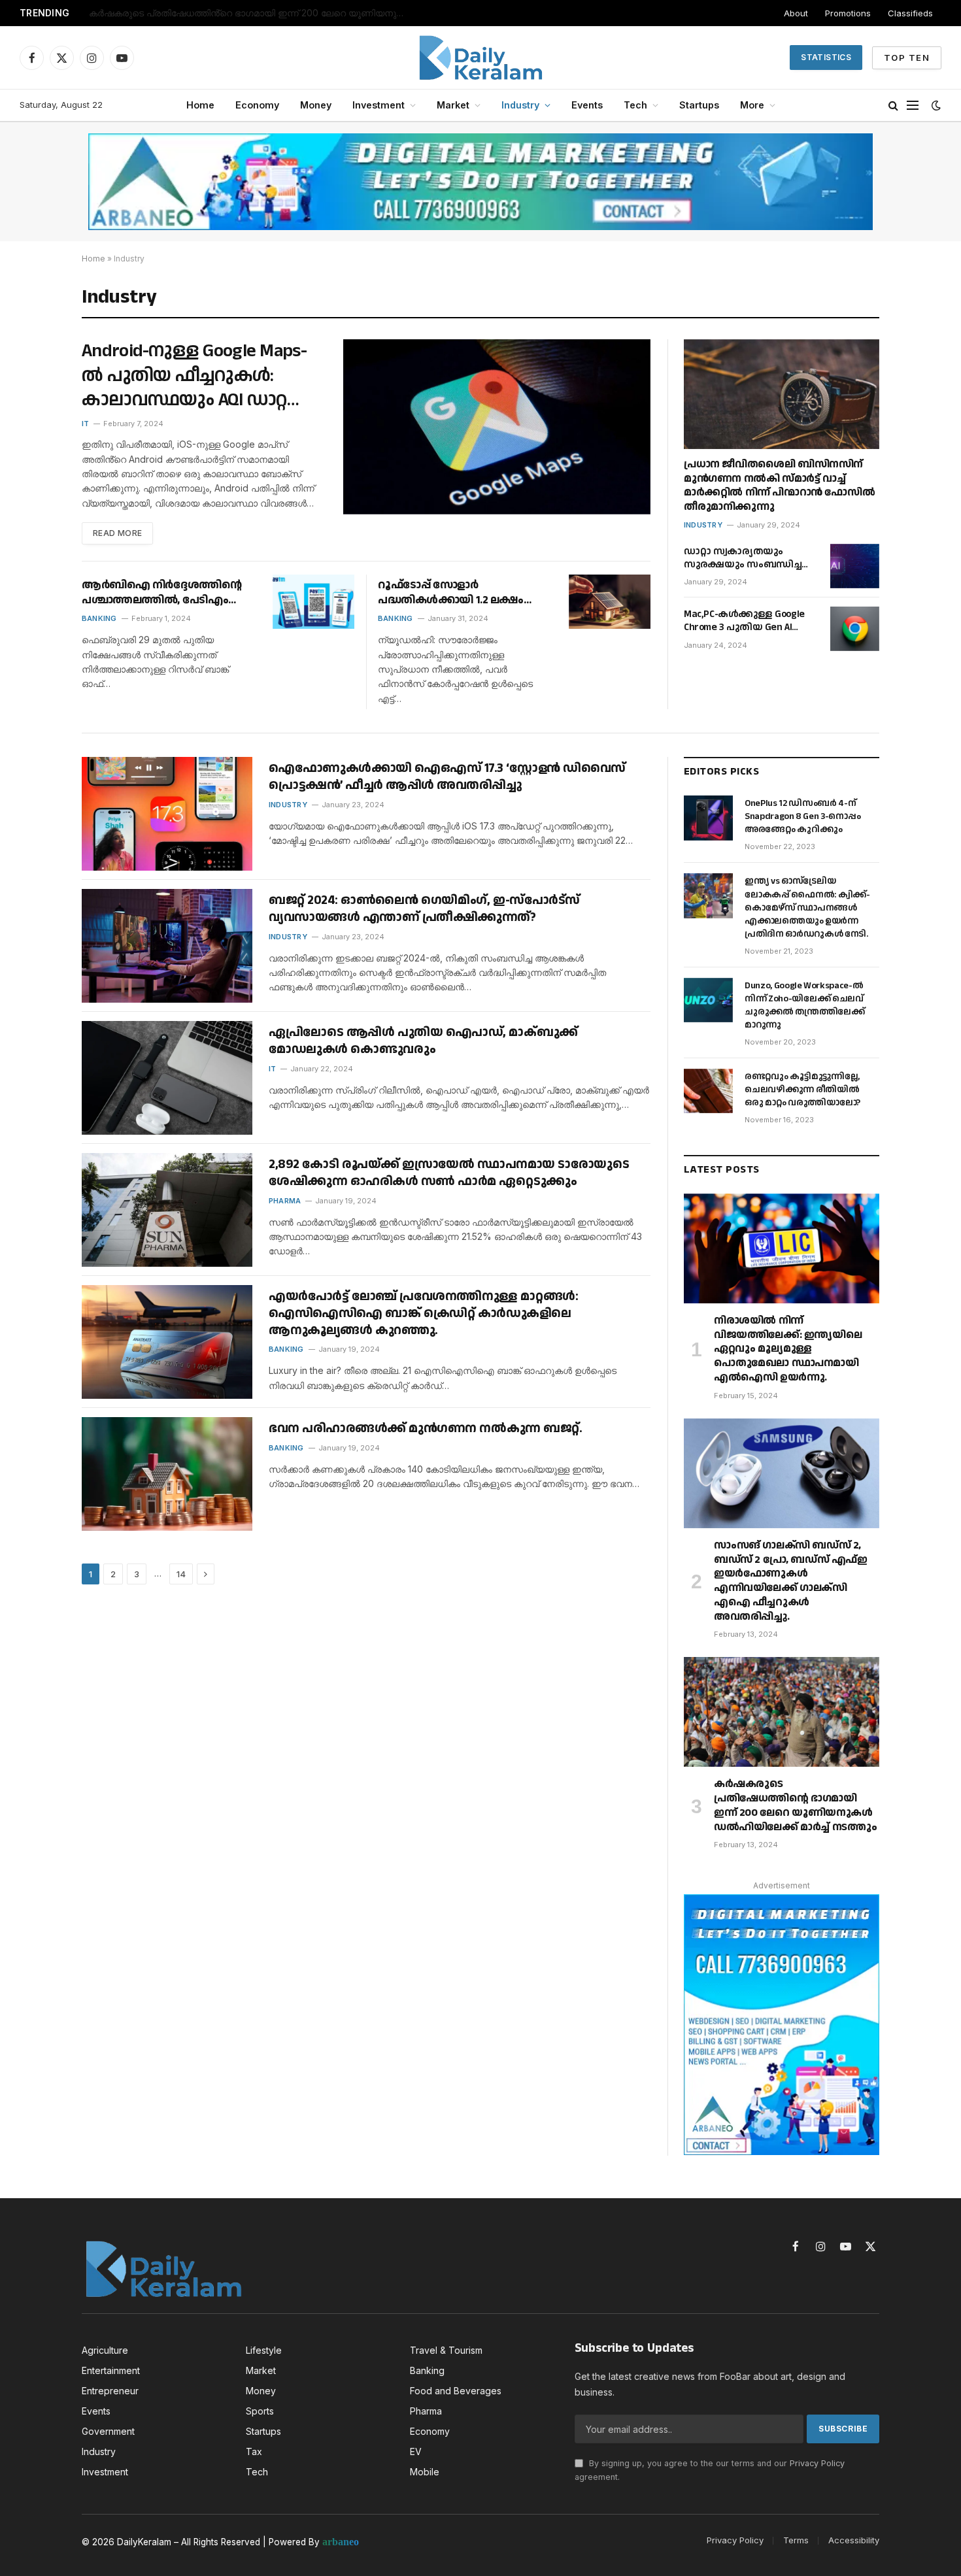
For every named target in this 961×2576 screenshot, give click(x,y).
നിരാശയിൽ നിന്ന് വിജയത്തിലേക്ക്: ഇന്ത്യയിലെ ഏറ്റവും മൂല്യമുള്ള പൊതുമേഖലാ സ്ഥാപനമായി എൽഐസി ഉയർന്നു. (788, 1349)
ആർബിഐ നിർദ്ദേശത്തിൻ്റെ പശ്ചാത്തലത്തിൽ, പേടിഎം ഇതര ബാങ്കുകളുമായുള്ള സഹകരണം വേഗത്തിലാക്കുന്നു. (161, 593)
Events (587, 105)
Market (453, 105)
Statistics (826, 57)
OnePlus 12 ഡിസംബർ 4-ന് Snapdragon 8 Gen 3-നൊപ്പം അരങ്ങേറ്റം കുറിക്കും (803, 816)
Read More (117, 533)
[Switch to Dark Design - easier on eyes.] (935, 105)
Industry (520, 105)
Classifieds (910, 13)
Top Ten (907, 58)
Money (316, 105)
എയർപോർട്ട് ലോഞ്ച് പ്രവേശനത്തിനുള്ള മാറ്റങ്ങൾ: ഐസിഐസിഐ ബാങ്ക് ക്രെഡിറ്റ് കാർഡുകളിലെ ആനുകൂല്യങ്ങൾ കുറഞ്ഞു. (423, 1313)
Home (200, 105)
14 (181, 1574)
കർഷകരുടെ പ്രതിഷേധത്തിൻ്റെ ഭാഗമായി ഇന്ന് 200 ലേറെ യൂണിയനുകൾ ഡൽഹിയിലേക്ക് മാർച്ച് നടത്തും (252, 13)
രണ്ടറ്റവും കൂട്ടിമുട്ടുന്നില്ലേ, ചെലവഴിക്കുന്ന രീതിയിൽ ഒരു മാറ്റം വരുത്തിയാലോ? (802, 1090)
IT (85, 424)
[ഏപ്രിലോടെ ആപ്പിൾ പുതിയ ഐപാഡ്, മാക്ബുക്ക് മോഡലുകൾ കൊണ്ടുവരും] (167, 1078)
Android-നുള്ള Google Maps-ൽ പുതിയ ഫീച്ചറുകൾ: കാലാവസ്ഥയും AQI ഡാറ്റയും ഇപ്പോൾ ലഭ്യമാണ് (202, 376)
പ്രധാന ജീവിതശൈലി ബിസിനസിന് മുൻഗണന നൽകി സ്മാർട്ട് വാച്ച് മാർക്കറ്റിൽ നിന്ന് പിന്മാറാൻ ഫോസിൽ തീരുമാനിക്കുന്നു (779, 486)
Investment (379, 105)
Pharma (285, 1201)
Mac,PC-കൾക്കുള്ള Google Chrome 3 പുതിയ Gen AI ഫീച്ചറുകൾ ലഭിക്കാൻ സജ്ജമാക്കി (744, 621)
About (796, 13)
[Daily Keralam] (480, 58)
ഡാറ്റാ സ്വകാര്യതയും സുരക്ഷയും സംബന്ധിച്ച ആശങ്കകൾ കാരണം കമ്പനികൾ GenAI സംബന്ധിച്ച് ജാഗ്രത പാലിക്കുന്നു (743, 559)
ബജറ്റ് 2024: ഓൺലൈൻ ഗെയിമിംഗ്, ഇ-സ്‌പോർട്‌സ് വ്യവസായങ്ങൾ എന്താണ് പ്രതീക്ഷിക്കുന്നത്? (424, 909)
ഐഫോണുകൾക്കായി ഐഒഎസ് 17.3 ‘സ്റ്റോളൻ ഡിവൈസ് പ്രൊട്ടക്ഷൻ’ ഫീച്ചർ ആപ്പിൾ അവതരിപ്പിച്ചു (447, 777)
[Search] (893, 106)
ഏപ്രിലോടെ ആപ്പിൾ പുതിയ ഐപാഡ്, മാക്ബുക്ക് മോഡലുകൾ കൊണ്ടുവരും (423, 1041)
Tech (635, 105)
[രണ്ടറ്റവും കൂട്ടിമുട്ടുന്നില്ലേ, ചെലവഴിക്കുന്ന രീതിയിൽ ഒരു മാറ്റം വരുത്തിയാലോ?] (708, 1091)
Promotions (848, 13)
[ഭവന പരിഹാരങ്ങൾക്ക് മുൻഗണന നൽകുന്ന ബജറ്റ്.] (167, 1474)
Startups (699, 105)
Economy (257, 105)
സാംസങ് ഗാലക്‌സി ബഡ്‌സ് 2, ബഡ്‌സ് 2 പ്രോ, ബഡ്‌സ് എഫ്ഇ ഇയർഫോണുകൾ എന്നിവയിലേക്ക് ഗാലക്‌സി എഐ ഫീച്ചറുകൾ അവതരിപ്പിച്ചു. (791, 1581)
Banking (99, 618)
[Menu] (913, 106)
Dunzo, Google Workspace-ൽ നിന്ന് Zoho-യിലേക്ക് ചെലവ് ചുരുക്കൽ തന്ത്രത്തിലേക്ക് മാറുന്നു (805, 1005)
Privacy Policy (817, 2463)
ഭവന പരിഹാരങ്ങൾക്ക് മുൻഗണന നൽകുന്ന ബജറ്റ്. (425, 1429)
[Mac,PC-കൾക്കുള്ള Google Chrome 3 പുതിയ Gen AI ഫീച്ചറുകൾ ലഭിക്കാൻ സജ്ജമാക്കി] (855, 629)
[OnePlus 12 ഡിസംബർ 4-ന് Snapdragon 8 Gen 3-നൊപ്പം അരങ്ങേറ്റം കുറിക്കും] (708, 818)
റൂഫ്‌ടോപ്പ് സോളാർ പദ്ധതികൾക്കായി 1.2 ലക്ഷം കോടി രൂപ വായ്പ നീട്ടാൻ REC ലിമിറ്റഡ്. (455, 593)
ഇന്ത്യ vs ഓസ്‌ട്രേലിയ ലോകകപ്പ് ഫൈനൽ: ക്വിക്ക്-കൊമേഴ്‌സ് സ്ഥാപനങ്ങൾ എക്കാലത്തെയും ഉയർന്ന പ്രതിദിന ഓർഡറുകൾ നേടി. (807, 907)
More (752, 105)
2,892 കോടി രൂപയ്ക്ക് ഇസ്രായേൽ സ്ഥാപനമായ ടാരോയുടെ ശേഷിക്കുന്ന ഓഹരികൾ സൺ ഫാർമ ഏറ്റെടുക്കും (449, 1173)
